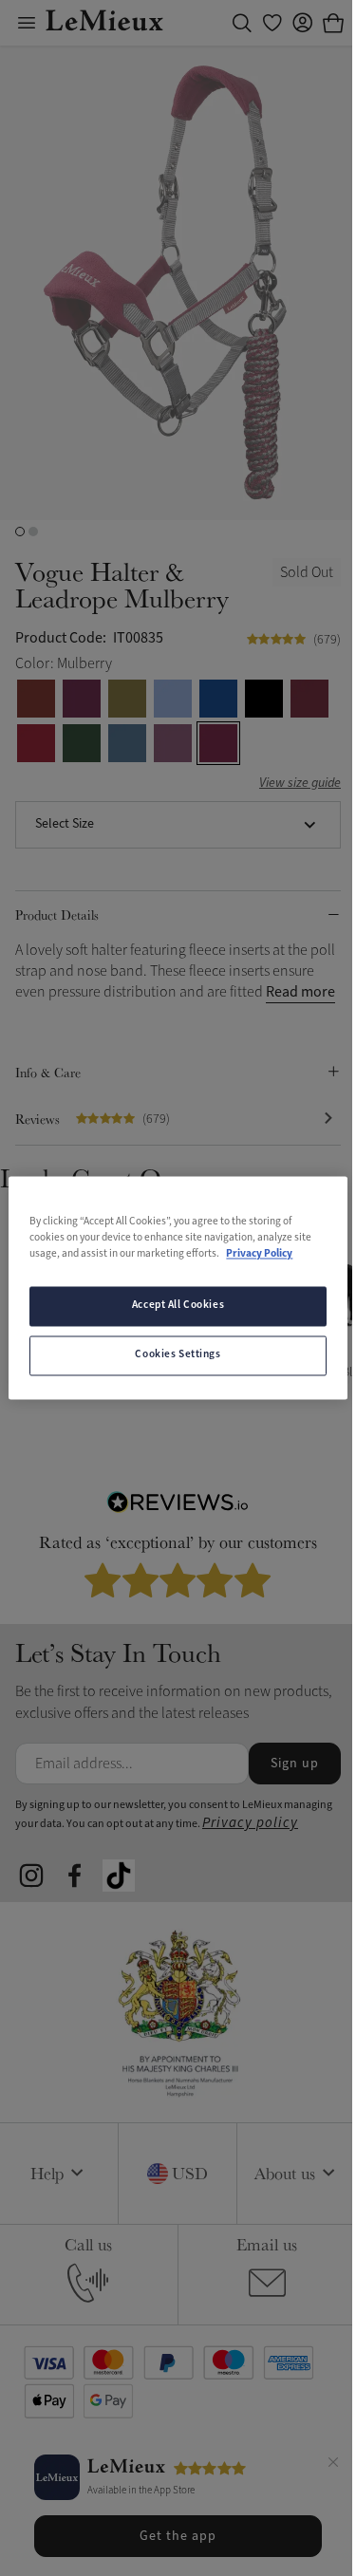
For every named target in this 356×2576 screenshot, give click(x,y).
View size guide (300, 784)
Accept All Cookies (178, 1306)
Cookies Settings (178, 1355)
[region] (178, 1288)
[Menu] (27, 23)
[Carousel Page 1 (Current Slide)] (20, 532)
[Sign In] (303, 23)
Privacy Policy (259, 1255)
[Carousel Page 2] (33, 532)
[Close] (333, 2465)
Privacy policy (250, 1823)
